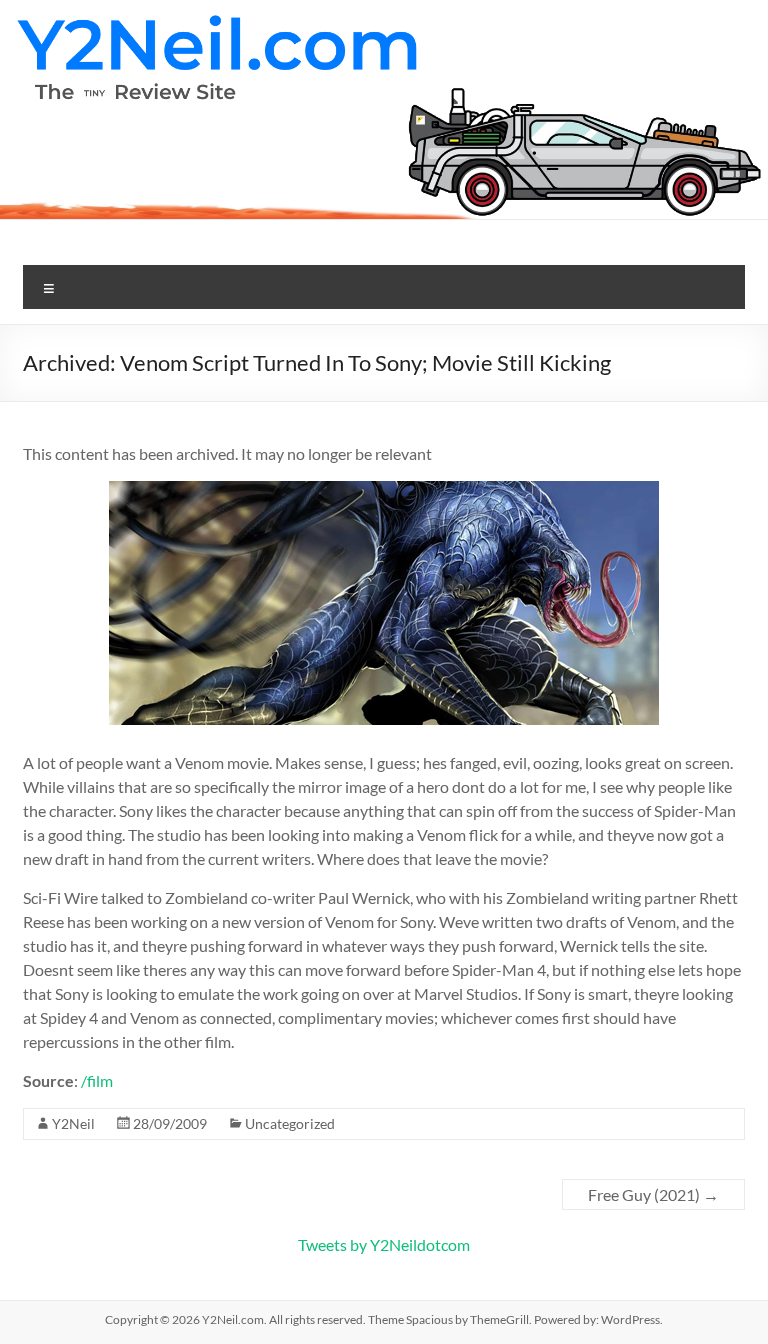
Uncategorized (290, 1123)
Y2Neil (73, 1123)
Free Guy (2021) (653, 1194)
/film (97, 1080)
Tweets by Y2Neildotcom (384, 1244)
